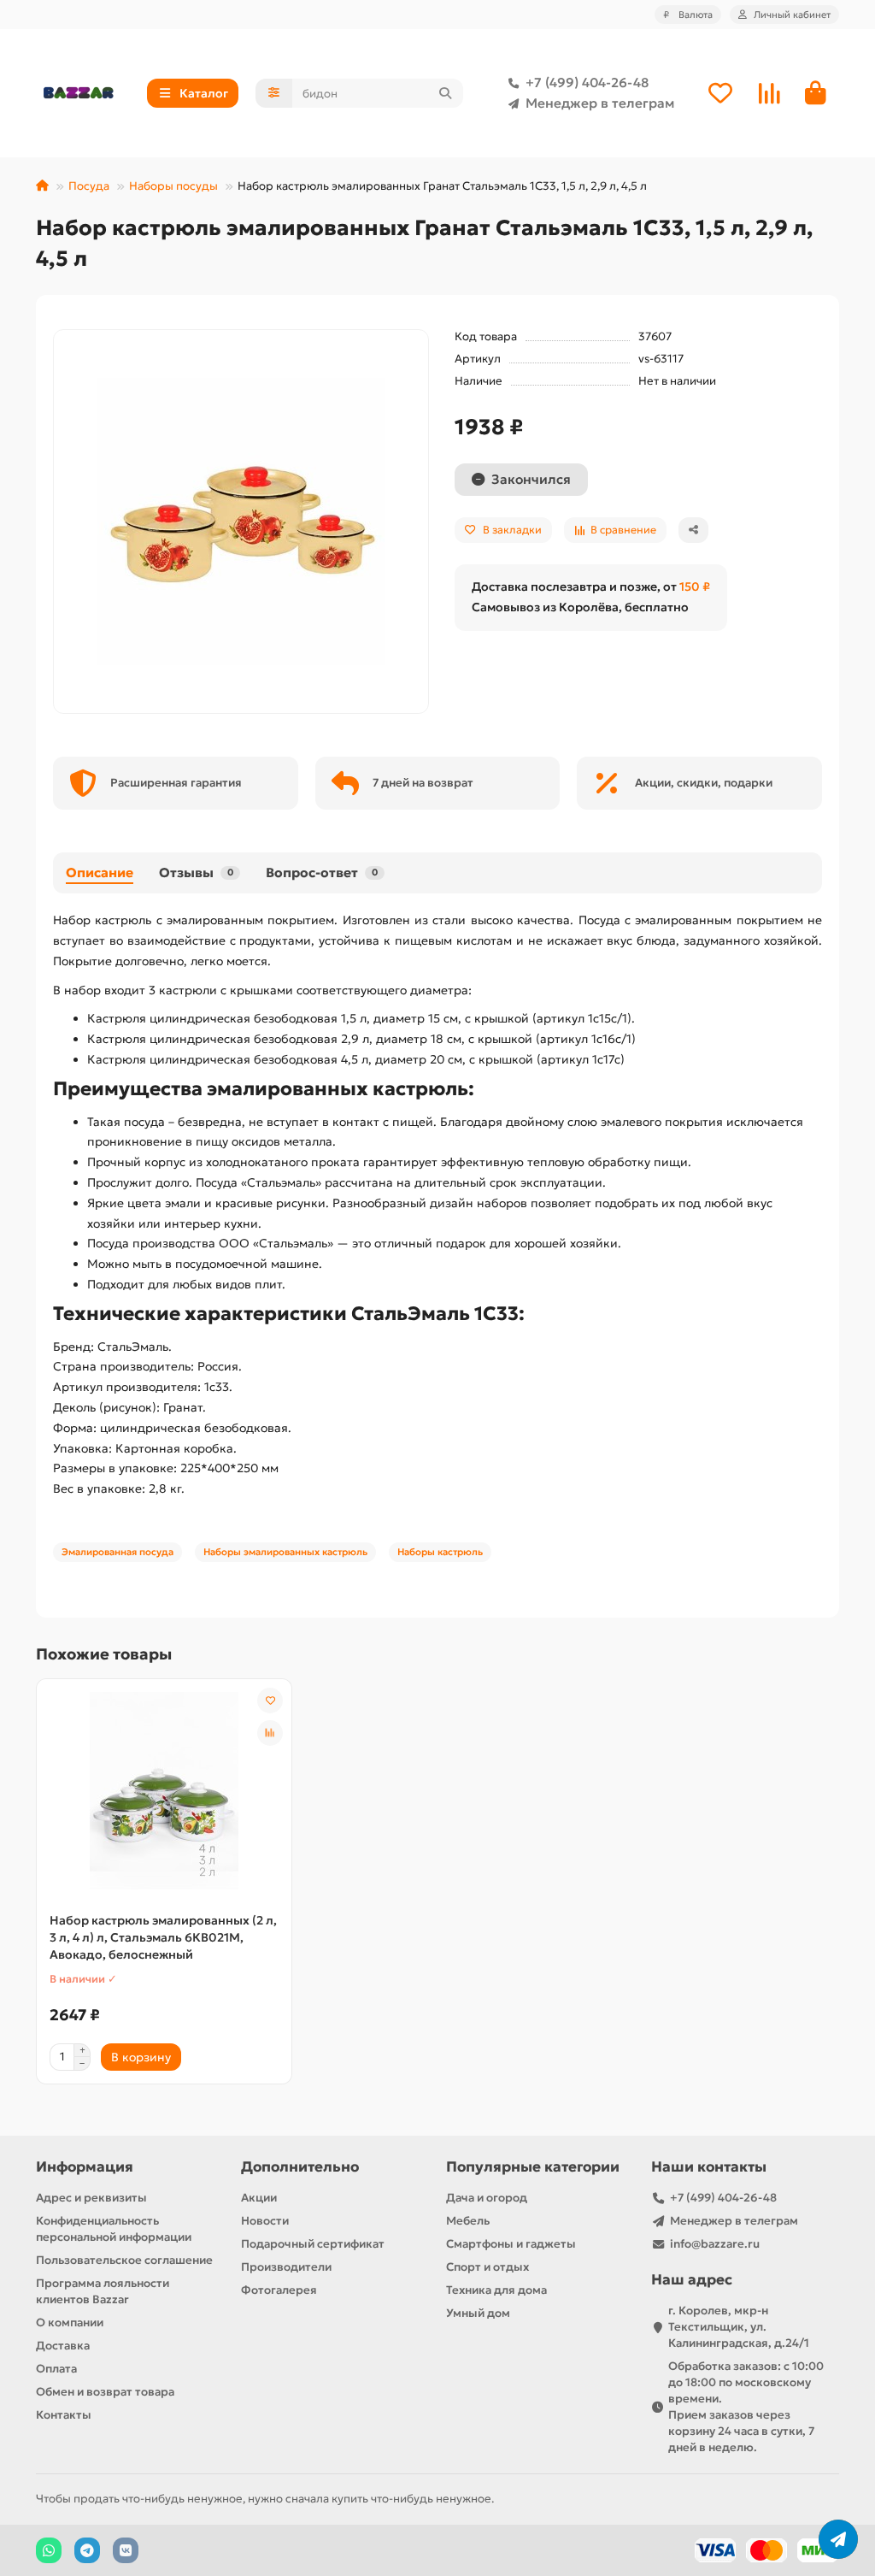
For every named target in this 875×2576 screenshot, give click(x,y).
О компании (70, 2323)
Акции (259, 2198)
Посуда (89, 186)
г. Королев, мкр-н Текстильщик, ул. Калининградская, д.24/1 (739, 2327)
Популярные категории (533, 2167)
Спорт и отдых (487, 2267)
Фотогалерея (279, 2290)
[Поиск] (445, 93)
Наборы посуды (173, 186)
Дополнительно (300, 2167)
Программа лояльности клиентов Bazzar (103, 2291)
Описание (100, 872)
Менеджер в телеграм (600, 103)
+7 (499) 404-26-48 (587, 83)
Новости (265, 2221)
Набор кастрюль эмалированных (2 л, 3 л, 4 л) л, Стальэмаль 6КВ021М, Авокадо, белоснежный (163, 1937)
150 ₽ (695, 587)
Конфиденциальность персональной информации (114, 2229)
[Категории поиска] (274, 93)
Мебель (468, 2221)
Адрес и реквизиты (91, 2198)
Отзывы (196, 872)
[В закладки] (270, 1701)
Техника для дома (496, 2290)
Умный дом (478, 2313)
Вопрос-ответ (322, 872)
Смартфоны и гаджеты (511, 2244)
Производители (286, 2267)
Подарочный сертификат (313, 2244)
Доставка (63, 2346)
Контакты (64, 2415)
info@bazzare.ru (715, 2244)
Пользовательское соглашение (124, 2260)
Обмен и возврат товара (105, 2392)
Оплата (56, 2369)
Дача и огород (487, 2198)
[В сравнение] (270, 1733)
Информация (85, 2167)
